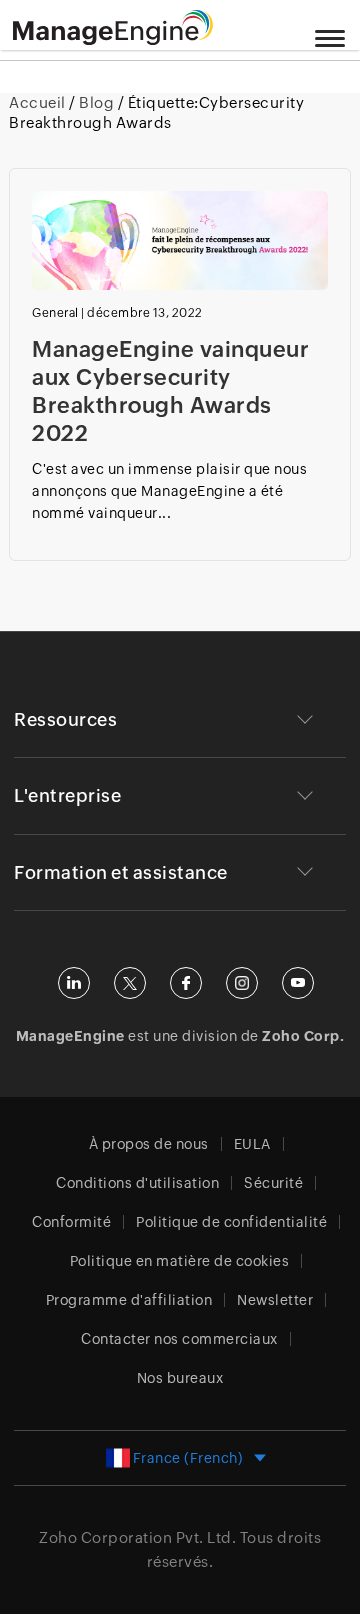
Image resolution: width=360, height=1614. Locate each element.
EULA (252, 1144)
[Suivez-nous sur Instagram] (242, 983)
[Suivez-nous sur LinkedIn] (74, 983)
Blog (97, 102)
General (55, 313)
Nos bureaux (180, 1378)
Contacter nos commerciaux (179, 1339)
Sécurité (273, 1183)
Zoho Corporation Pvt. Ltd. (137, 1537)
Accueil (39, 102)
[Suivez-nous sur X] (130, 983)
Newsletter (275, 1300)
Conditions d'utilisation (137, 1183)
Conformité (71, 1222)
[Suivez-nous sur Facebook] (186, 983)
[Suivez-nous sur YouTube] (298, 983)
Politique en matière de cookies (180, 1261)
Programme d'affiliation (129, 1300)
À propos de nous (149, 1144)
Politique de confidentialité (231, 1222)
